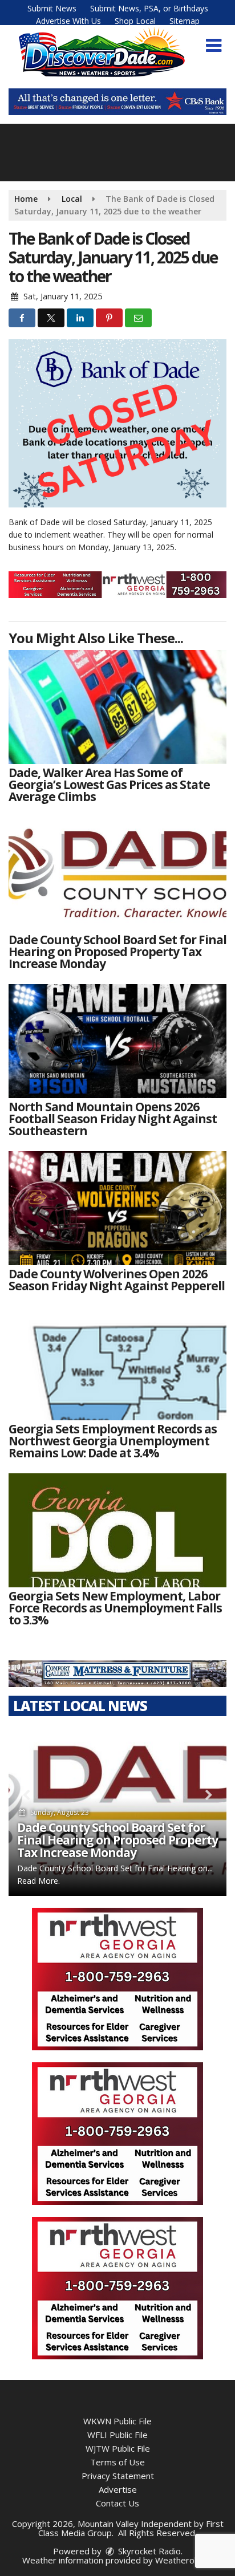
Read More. (39, 1881)
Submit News (52, 8)
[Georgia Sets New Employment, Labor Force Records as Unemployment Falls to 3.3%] (117, 1530)
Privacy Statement (118, 2476)
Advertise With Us (68, 21)
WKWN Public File (117, 2421)
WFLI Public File (117, 2435)
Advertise (118, 2489)
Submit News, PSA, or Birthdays (149, 8)
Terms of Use (117, 2462)
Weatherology (183, 2560)
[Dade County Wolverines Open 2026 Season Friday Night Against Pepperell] (117, 1208)
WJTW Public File (118, 2448)
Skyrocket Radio (148, 2551)
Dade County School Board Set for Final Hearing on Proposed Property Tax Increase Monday (117, 1840)
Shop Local (135, 21)
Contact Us (117, 2503)
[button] (214, 46)
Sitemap (185, 21)
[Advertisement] (117, 102)
